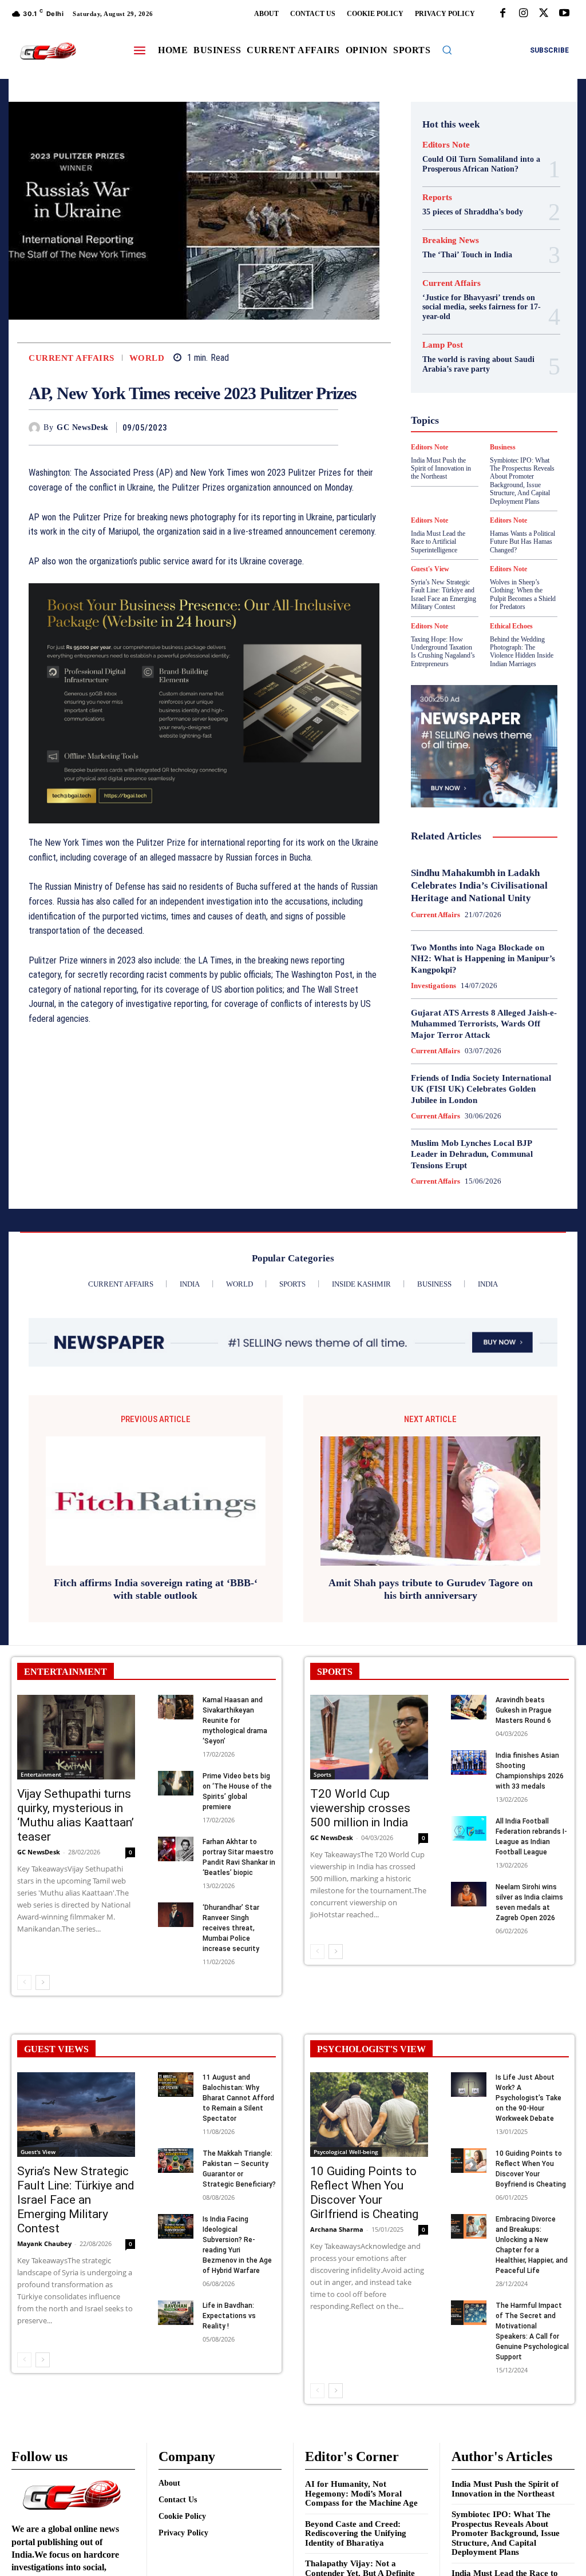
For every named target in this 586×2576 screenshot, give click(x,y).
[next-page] (43, 1982)
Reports (437, 198)
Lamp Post (455, 438)
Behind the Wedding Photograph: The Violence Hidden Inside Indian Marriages (522, 652)
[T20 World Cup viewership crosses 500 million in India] (369, 1737)
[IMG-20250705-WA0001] (204, 703)
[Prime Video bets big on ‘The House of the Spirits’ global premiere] (176, 1783)
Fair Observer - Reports (476, 356)
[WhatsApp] (327, 427)
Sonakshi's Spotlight (465, 479)
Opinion (448, 448)
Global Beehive (451, 366)
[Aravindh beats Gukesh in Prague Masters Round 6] (469, 1707)
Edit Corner (482, 325)
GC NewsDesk (83, 427)
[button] (447, 50)
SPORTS (335, 1672)
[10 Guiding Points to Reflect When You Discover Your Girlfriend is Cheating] (369, 2115)
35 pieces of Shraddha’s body (473, 212)
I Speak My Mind (472, 397)
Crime (483, 314)
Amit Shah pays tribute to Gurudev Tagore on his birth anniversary (431, 1589)
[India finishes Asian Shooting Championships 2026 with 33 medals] (469, 1763)
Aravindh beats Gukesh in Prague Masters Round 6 (524, 1710)
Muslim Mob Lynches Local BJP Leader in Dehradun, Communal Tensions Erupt (472, 1154)
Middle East (506, 438)
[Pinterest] (300, 427)
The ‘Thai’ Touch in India (467, 255)
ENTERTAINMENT (66, 1672)
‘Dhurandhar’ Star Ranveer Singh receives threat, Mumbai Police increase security (231, 1928)
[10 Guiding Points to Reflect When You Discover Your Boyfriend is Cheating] (469, 2161)
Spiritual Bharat (456, 489)
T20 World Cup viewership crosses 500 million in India (360, 1808)
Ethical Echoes (511, 626)
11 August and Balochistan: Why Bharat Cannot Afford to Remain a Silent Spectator (238, 2098)
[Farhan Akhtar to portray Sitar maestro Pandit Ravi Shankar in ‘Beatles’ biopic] (176, 1849)
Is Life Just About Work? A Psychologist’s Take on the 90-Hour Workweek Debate (528, 2098)
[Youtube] (564, 14)
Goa (496, 366)
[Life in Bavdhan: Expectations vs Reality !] (176, 2313)
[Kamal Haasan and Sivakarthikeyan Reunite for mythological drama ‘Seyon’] (176, 1707)
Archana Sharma (337, 2229)
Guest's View (500, 387)
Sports (506, 489)
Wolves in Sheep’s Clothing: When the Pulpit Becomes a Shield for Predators (523, 594)
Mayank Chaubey (44, 2243)
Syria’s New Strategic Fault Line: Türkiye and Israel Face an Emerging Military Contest (444, 594)
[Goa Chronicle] (48, 51)
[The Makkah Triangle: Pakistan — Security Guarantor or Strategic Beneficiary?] (176, 2161)
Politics (487, 448)
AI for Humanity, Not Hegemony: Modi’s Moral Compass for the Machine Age (361, 2493)
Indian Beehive (472, 417)
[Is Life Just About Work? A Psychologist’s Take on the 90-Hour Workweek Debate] (469, 2085)
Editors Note (446, 145)
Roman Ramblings (465, 469)
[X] (544, 14)
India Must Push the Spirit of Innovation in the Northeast (505, 2489)
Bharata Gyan (472, 294)
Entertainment (41, 1774)
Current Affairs (72, 358)
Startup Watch (476, 500)
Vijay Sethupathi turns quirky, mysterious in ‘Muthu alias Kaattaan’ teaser (76, 1815)
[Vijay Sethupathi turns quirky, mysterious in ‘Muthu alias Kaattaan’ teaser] (76, 1737)
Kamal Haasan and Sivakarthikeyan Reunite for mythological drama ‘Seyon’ (235, 1721)
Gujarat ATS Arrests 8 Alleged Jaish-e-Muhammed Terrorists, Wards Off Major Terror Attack (484, 1024)
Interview (480, 428)
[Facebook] (502, 14)
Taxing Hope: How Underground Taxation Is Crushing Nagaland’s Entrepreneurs (443, 652)
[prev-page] (24, 1982)
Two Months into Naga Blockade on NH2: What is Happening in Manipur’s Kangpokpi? (483, 959)
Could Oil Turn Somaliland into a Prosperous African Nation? (481, 164)
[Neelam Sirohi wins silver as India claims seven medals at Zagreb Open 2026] (469, 1894)
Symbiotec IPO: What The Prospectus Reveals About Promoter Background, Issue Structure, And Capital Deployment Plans (506, 2533)
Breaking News (451, 240)
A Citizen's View (470, 284)
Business (468, 304)
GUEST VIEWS (56, 2049)
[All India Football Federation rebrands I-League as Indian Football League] (469, 1828)
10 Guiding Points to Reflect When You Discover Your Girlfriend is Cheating (364, 2193)
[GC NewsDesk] (36, 428)
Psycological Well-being (478, 459)
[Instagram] (523, 14)
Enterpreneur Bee (467, 335)
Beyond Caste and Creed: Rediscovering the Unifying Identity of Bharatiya (356, 2533)
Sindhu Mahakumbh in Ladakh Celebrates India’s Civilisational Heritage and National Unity (479, 885)
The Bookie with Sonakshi (514, 510)
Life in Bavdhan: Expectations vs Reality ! (229, 2316)
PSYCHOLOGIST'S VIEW (371, 2049)
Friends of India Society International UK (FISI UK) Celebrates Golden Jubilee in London (481, 1089)
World (147, 358)
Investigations (433, 986)
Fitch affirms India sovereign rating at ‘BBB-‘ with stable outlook (156, 1589)
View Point (474, 520)
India (462, 407)
